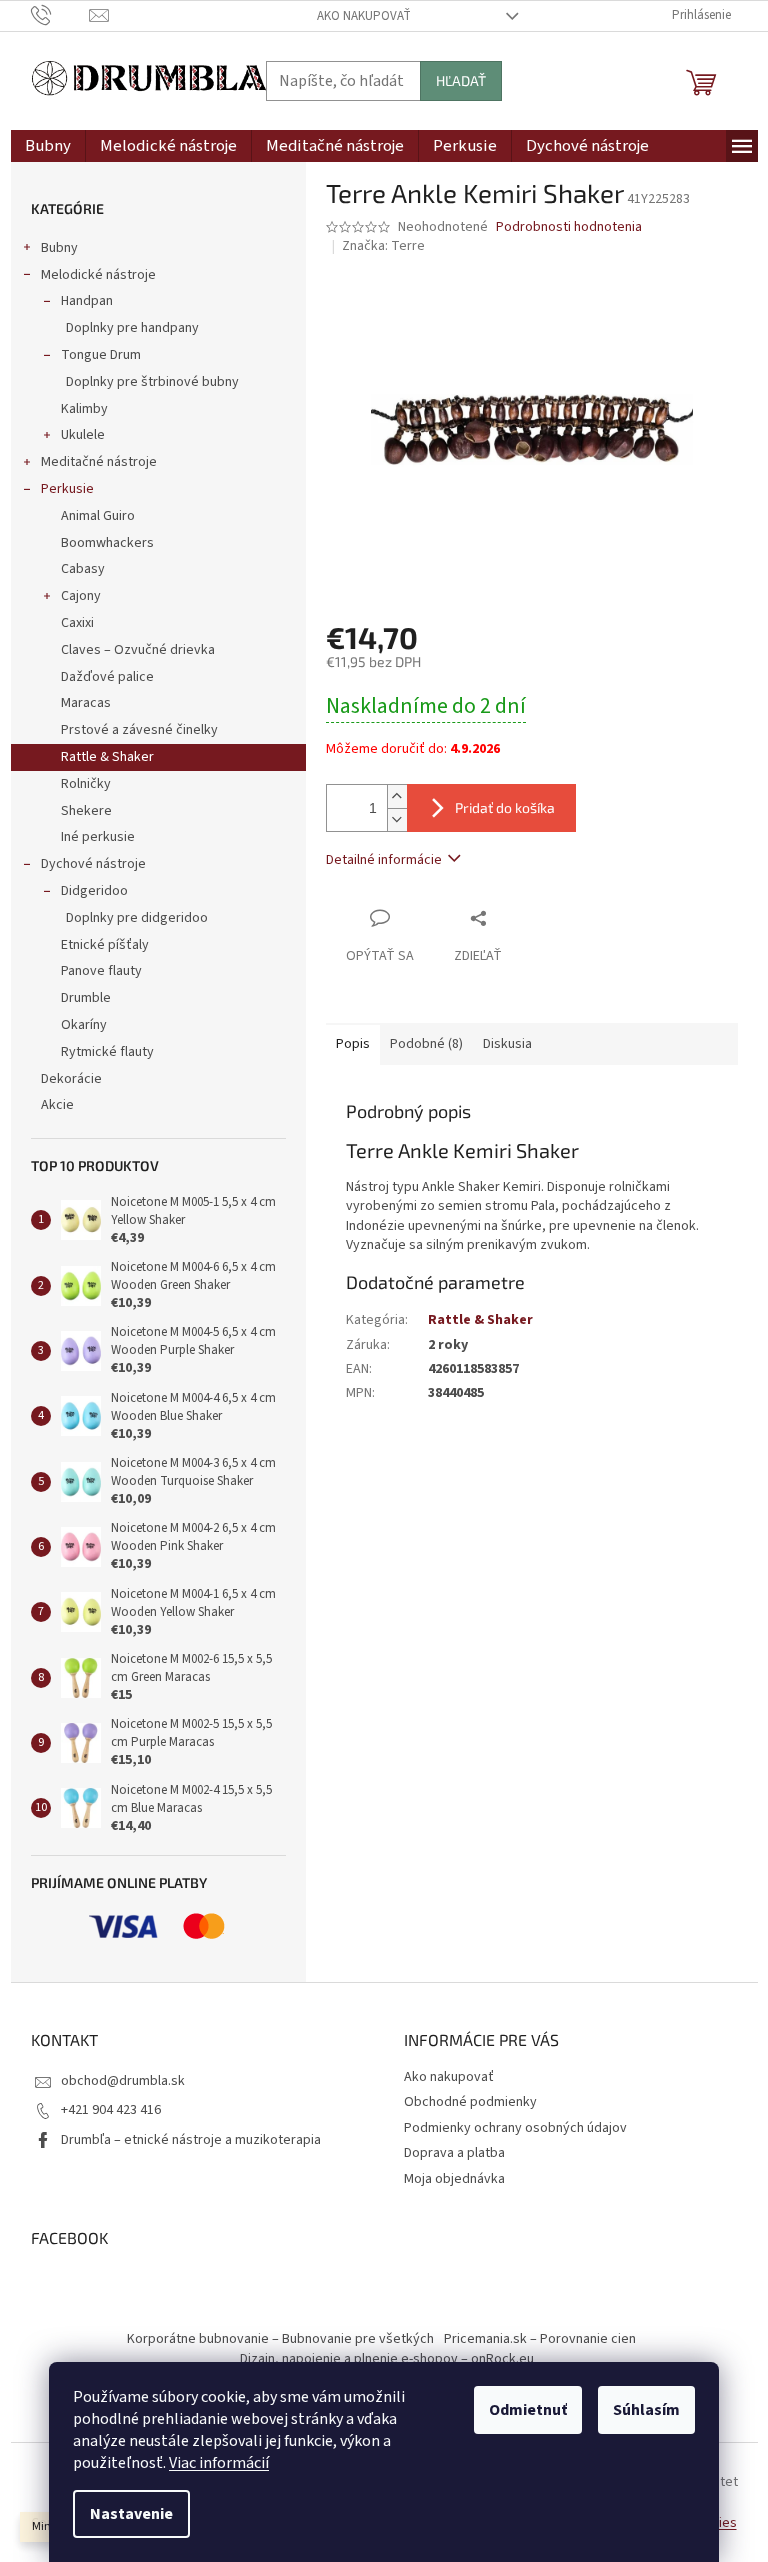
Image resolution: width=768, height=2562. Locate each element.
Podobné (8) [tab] (426, 1044)
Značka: (383, 246)
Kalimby (84, 409)
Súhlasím (646, 2410)
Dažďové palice (107, 677)
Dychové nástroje (93, 864)
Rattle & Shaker (107, 757)
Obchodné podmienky (470, 2102)
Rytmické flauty (107, 1052)
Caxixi (77, 623)
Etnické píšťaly (105, 945)
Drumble (86, 998)
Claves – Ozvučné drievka (138, 650)
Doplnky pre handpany (132, 328)
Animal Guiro (98, 516)
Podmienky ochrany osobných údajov (515, 2128)
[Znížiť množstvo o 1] (397, 819)
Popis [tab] (353, 1044)
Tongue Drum (101, 355)
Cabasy (83, 569)
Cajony (81, 596)
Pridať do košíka (505, 807)
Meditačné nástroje (99, 462)
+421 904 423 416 (111, 2110)
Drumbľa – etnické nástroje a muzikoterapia (191, 2140)
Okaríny (84, 1025)
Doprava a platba (454, 2153)
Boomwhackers (107, 543)
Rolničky (86, 784)
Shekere (86, 811)
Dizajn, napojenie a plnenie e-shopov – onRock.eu (387, 2359)
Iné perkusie (98, 837)
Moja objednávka (454, 2179)
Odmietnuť (528, 2410)
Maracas (86, 703)
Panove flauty (101, 971)
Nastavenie (131, 2514)
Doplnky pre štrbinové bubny (152, 382)
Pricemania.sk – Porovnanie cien (540, 2339)
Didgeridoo (94, 891)
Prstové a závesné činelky (139, 730)
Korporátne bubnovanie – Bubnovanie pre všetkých (280, 2339)
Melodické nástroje (98, 275)
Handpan (87, 301)
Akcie (57, 1105)
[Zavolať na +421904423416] (60, 15)
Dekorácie (71, 1079)
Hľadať (461, 80)
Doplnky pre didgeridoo (137, 918)
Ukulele (83, 435)
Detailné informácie (384, 860)
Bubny (59, 248)
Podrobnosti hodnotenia (569, 227)
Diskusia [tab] (507, 1044)
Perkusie (67, 489)
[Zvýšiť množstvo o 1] (397, 796)
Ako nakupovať (364, 16)
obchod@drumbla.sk (123, 2081)
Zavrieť (520, 917)
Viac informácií (219, 2463)
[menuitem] (48, 146)
